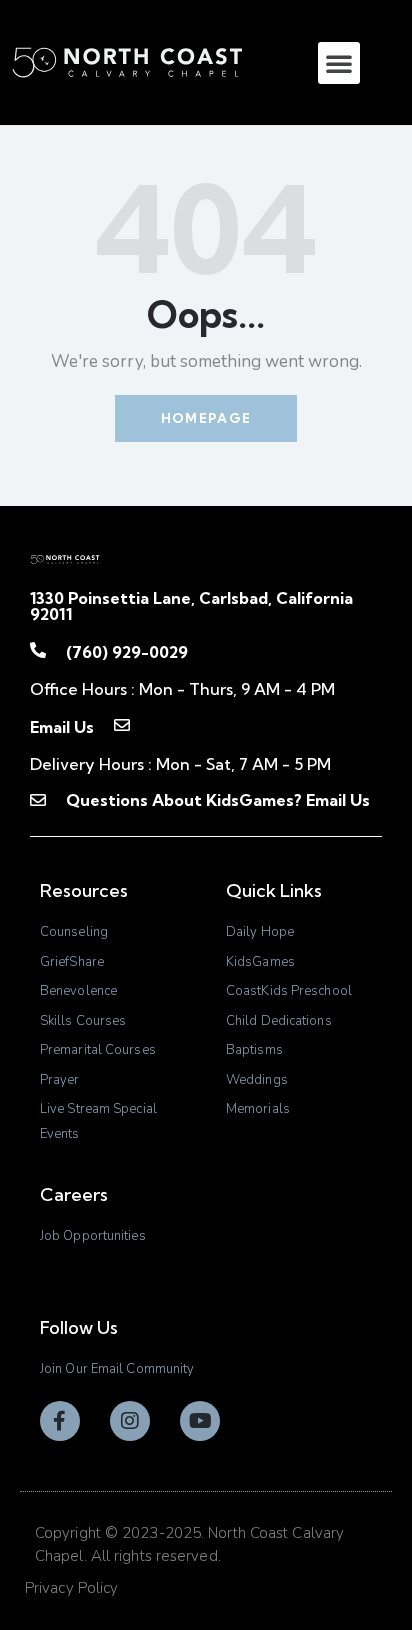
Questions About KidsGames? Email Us (218, 800)
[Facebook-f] (60, 1421)
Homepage (206, 418)
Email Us (62, 727)
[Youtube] (200, 1421)
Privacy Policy (71, 1588)
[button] (339, 63)
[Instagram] (130, 1421)
